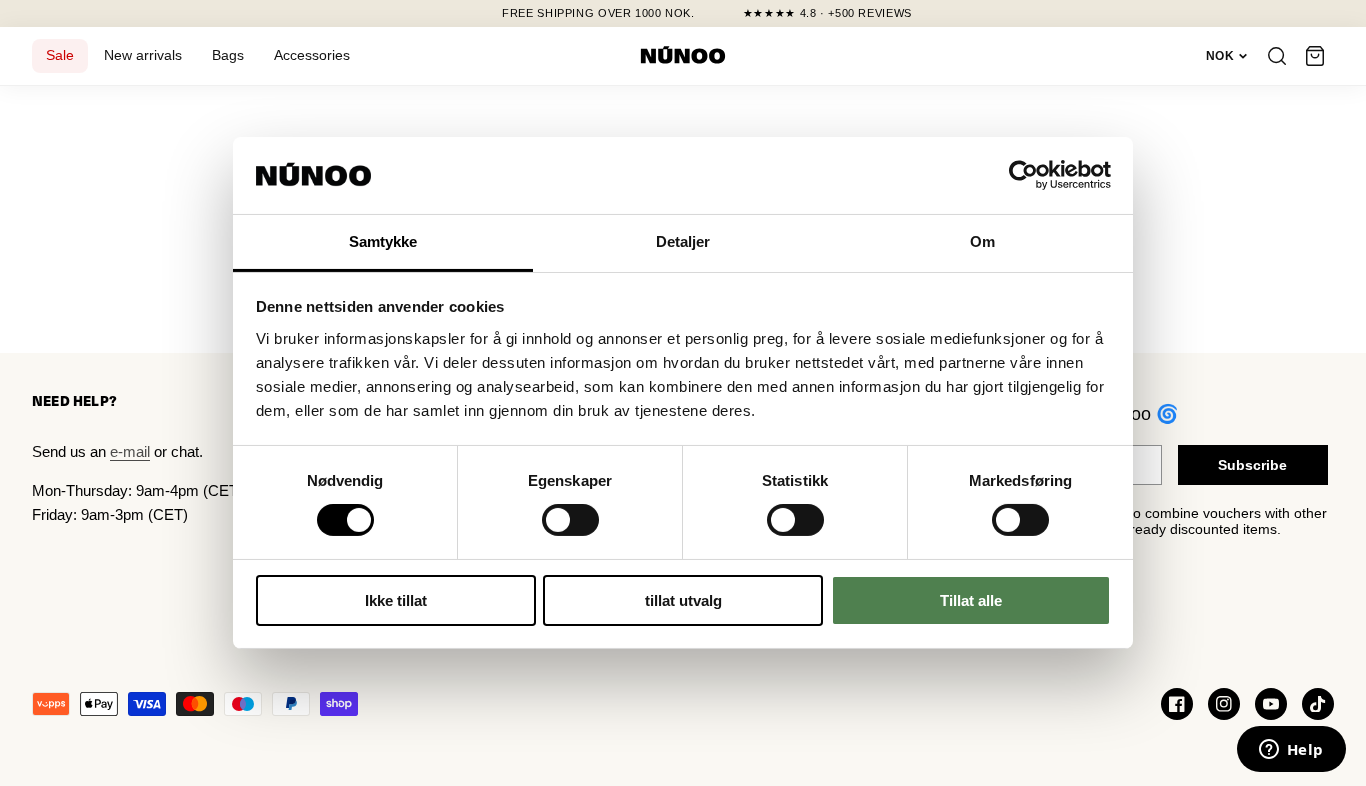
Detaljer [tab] (683, 241)
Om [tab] (982, 241)
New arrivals (143, 55)
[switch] (570, 520)
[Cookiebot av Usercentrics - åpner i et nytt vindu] (1023, 175)
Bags (228, 55)
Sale (60, 55)
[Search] (1277, 56)
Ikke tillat (396, 600)
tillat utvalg (683, 600)
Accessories (312, 55)
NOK (1220, 56)
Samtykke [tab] (383, 241)
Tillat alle (971, 600)
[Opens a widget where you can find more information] (1291, 751)
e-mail (130, 451)
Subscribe (1252, 465)
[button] (1315, 56)
